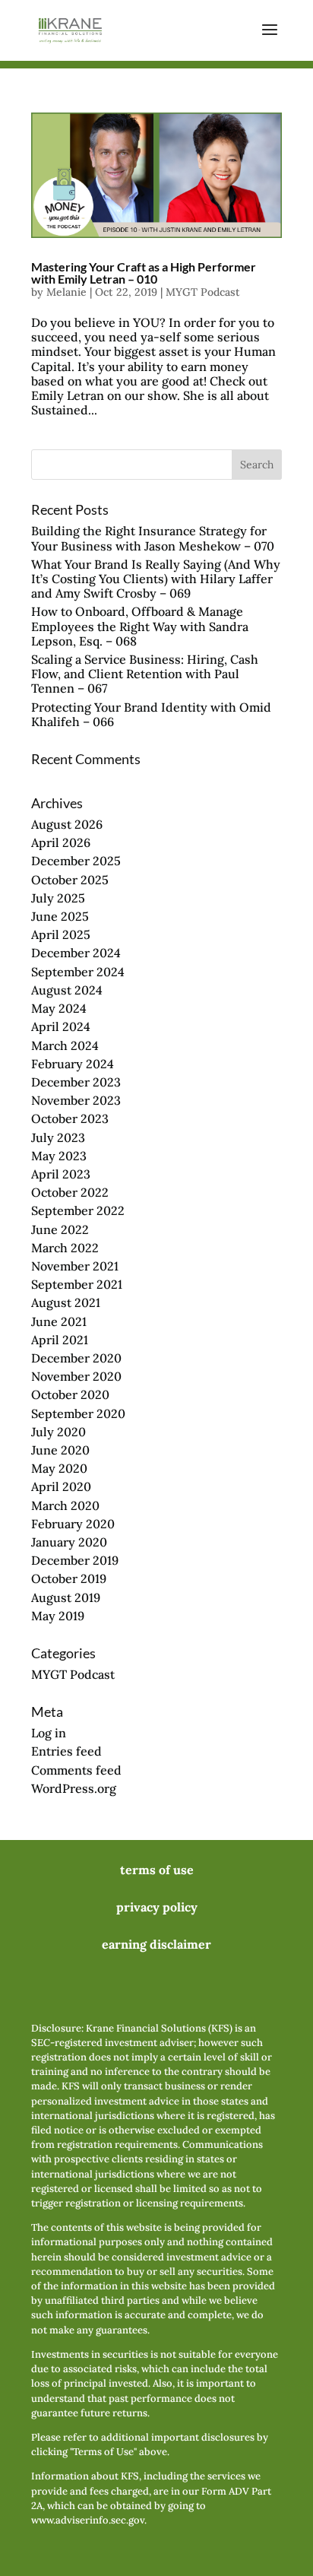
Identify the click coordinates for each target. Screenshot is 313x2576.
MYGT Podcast (203, 292)
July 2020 (58, 1432)
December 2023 (76, 1082)
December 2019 (75, 1560)
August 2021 (66, 1302)
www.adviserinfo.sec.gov (88, 2520)
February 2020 (73, 1524)
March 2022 (65, 1248)
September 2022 (78, 1210)
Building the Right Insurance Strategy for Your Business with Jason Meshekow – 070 (153, 538)
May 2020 (59, 1468)
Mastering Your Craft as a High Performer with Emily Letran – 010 (144, 273)
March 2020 (65, 1505)
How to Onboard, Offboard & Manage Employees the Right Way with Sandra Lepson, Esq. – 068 (140, 626)
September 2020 (78, 1413)
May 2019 (58, 1616)
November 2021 (75, 1266)
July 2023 (58, 1137)
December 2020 (76, 1358)
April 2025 (61, 934)
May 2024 (59, 1008)
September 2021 (77, 1284)
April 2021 (60, 1340)
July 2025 (58, 898)
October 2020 (70, 1394)
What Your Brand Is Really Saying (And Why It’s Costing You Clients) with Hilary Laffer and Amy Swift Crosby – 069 (156, 579)
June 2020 (60, 1450)
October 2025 (70, 880)
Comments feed (76, 1770)
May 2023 (59, 1156)
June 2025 (60, 916)
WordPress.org (74, 1788)
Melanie (66, 292)
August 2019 (66, 1597)
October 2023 (70, 1118)
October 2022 (70, 1192)
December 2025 (76, 861)
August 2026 (67, 824)
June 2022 (60, 1229)
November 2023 (76, 1100)
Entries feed (66, 1751)
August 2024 (67, 990)
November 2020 (76, 1376)
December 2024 (76, 953)
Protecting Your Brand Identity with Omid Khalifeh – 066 (151, 714)
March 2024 (65, 1045)
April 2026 (61, 842)
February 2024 (73, 1064)
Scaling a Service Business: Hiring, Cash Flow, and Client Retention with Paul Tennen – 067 (145, 674)
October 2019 (69, 1578)
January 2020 (69, 1542)
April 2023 (61, 1174)
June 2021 (59, 1321)
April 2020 (61, 1486)
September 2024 (78, 972)
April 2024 (61, 1026)
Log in (49, 1733)
